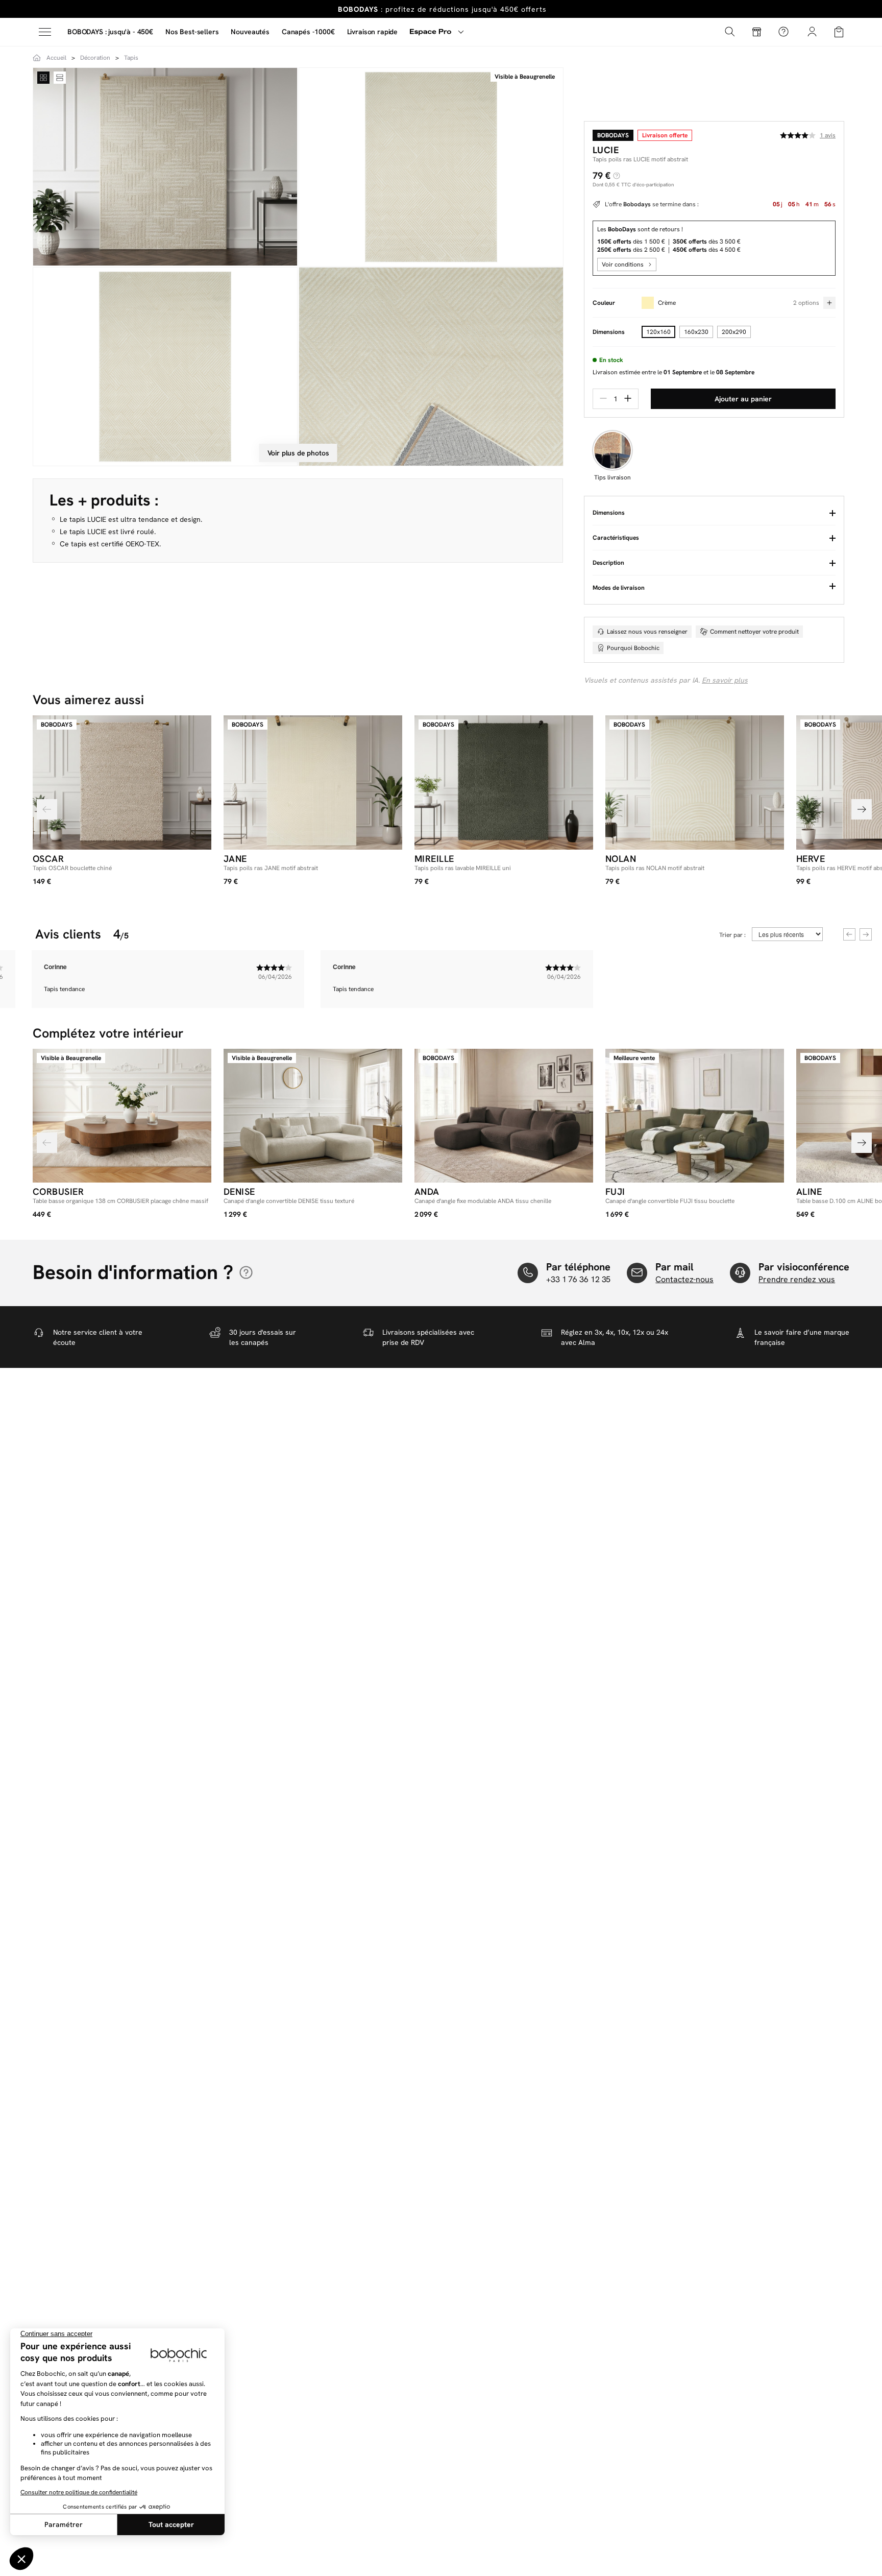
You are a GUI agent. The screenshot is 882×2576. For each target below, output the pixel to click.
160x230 (696, 332)
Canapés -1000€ (308, 32)
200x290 (734, 332)
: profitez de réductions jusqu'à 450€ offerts (442, 9)
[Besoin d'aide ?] (783, 32)
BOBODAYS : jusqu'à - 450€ (110, 32)
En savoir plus (725, 680)
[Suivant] (862, 809)
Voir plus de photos (298, 453)
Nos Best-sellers (192, 32)
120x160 (658, 332)
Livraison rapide (372, 32)
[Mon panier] (839, 31)
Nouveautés (250, 32)
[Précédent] (47, 809)
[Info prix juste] (617, 176)
